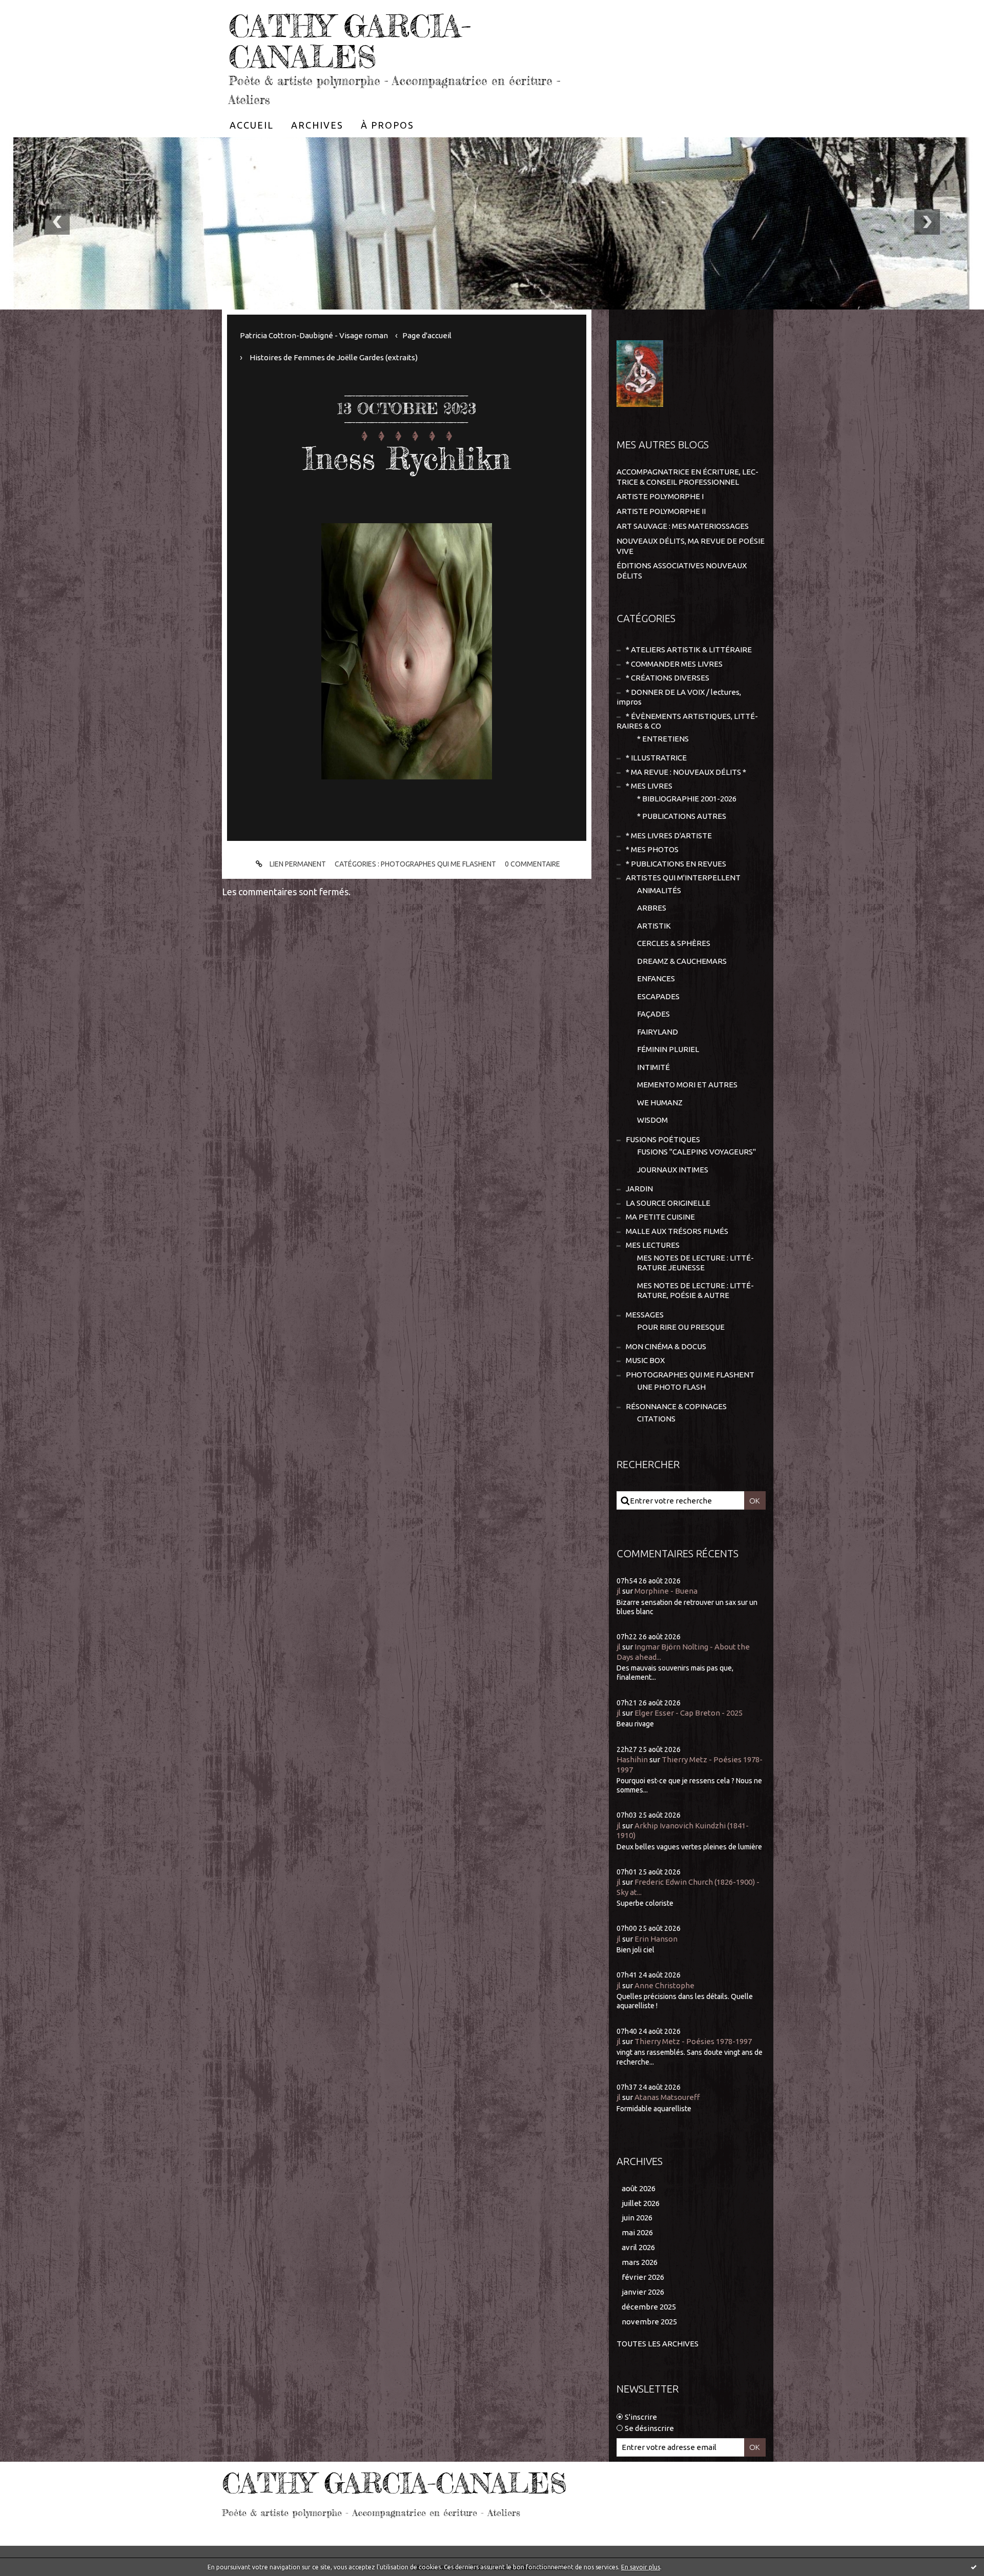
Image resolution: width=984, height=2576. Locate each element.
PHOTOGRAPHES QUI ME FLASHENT (438, 864)
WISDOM (652, 1120)
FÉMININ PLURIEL (668, 1049)
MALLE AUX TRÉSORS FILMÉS (677, 1231)
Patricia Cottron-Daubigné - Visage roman (314, 335)
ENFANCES (656, 978)
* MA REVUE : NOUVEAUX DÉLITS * (686, 772)
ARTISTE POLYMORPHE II (661, 511)
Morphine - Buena (666, 1591)
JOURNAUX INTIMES (673, 1170)
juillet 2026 (641, 2203)
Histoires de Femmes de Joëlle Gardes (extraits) (334, 357)
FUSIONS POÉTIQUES (663, 1139)
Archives (317, 125)
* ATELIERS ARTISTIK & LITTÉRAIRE (689, 650)
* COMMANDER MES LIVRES (674, 664)
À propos (387, 125)
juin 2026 (637, 2218)
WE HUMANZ (660, 1102)
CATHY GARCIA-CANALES (350, 41)
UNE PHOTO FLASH (671, 1387)
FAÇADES (653, 1014)
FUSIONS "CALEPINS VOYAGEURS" (696, 1152)
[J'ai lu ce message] (974, 2567)
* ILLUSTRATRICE (656, 758)
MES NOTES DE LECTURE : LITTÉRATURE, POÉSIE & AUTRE (695, 1291)
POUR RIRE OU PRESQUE (681, 1327)
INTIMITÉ (653, 1067)
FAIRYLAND (658, 1032)
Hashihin (632, 1759)
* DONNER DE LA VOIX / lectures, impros (679, 697)
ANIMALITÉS (659, 890)
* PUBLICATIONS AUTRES (682, 816)
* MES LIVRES (649, 786)
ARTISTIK (654, 926)
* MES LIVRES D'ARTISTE (669, 836)
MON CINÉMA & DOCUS (666, 1346)
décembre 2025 (649, 2307)
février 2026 (643, 2277)
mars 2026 (640, 2262)
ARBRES (652, 908)
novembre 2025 (649, 2322)
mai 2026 (637, 2232)
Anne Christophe (664, 1985)
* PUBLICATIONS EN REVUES (676, 864)
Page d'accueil (427, 335)
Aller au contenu (39, 10)
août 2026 (639, 2188)
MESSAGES (645, 1315)
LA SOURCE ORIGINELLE (668, 1203)
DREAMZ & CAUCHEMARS (682, 961)
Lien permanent (297, 864)
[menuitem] (252, 125)
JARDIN (639, 1189)
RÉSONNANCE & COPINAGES (676, 1406)
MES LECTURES (653, 1245)
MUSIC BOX (645, 1360)
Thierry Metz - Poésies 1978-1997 (693, 2041)
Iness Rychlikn (407, 458)
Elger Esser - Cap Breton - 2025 (689, 1713)
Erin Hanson (656, 1939)
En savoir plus (641, 2567)
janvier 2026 (643, 2292)
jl (619, 1591)
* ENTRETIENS (663, 739)
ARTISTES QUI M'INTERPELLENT (683, 878)
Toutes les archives (658, 2344)
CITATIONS (656, 1419)
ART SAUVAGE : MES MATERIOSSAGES (683, 526)
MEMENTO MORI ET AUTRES (687, 1085)
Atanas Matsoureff (667, 2097)
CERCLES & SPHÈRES (674, 943)
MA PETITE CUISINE (660, 1217)
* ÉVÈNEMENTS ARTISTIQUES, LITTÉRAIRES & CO (687, 721)
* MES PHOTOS (652, 849)
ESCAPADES (658, 996)
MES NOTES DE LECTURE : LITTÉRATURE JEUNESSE (695, 1263)
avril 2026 (638, 2247)
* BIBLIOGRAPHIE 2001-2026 (687, 799)
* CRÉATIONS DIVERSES (668, 678)
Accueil (252, 125)
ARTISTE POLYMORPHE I (660, 496)
